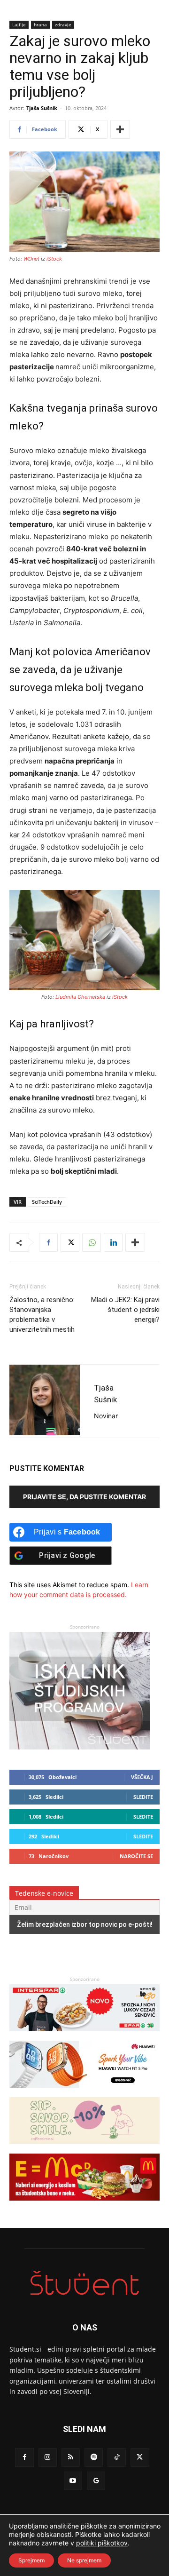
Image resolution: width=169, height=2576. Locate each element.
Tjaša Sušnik (42, 108)
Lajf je (19, 24)
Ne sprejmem (84, 2560)
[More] (120, 129)
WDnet (31, 259)
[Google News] (96, 2481)
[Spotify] (94, 2457)
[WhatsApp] (92, 1242)
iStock (54, 259)
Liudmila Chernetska (80, 997)
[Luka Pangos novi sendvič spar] (84, 2036)
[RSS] (71, 2457)
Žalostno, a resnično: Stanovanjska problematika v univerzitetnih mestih (42, 1315)
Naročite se (136, 1856)
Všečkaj (142, 1777)
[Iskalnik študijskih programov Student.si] (80, 1747)
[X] (70, 1242)
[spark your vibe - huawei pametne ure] (84, 2092)
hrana (40, 24)
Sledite (143, 1797)
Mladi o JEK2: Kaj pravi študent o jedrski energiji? (125, 1310)
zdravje (63, 24)
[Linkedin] (113, 1242)
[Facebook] (48, 1242)
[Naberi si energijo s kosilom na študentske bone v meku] (84, 2205)
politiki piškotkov (102, 2543)
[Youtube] (73, 2481)
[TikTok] (117, 2457)
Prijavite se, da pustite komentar (84, 1497)
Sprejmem (31, 2560)
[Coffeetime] (84, 2149)
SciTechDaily (47, 1202)
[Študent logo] (84, 2283)
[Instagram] (48, 2457)
